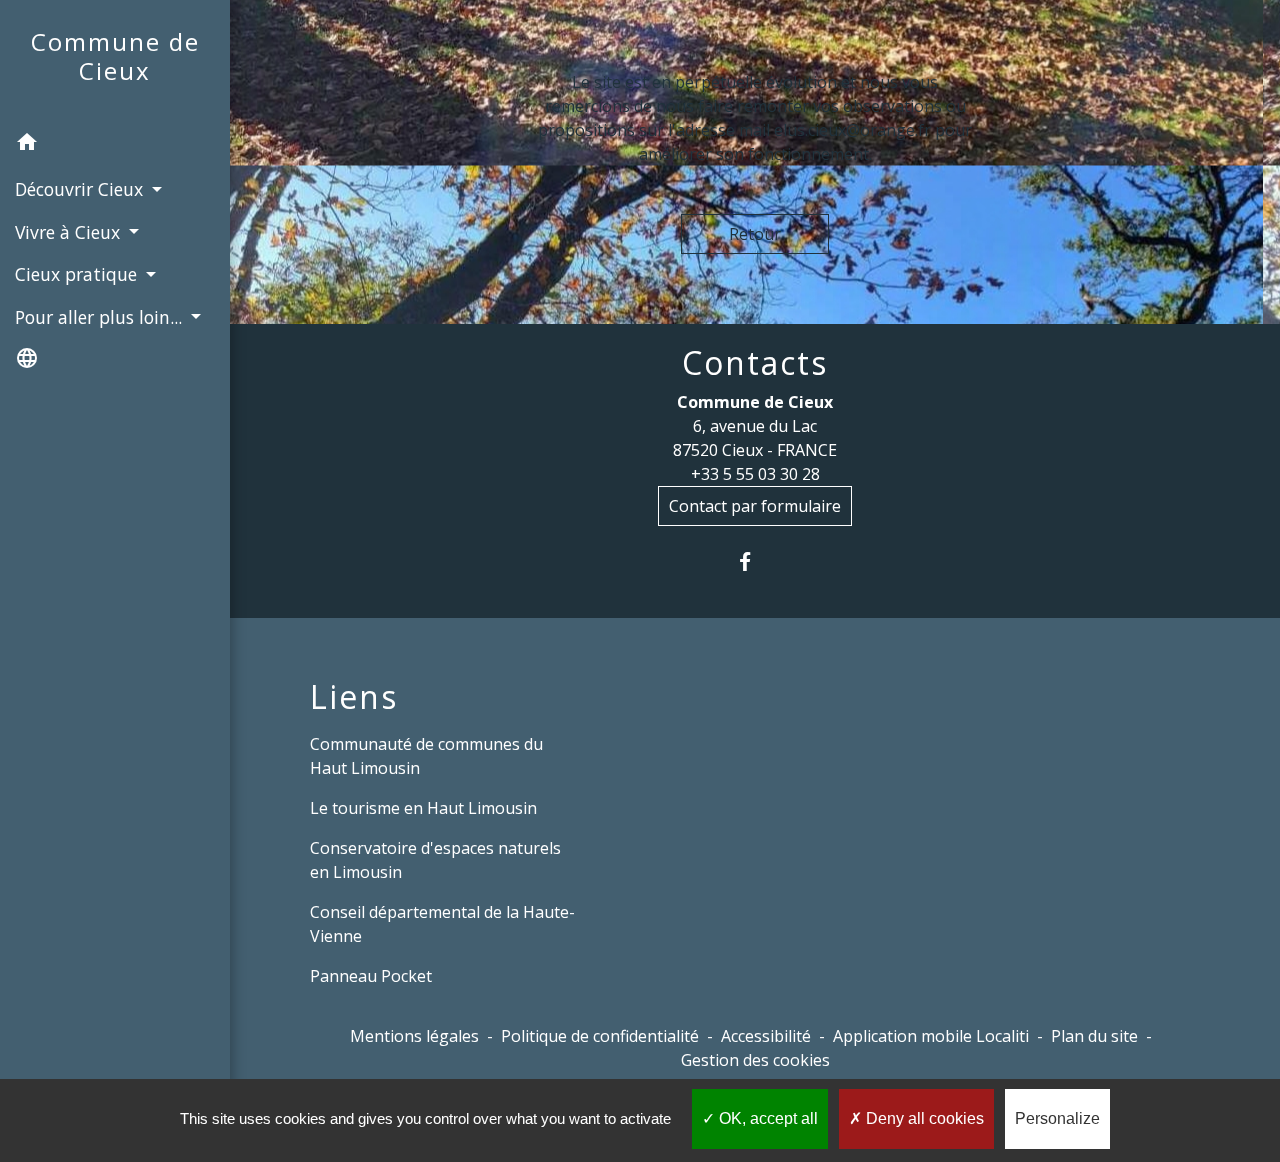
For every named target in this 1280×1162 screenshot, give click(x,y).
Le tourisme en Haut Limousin (423, 808)
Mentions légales (414, 1036)
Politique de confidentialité (600, 1036)
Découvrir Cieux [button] (81, 189)
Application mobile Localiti (931, 1036)
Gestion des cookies (755, 1060)
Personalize (1057, 1118)
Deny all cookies (923, 1118)
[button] (115, 145)
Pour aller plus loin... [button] (101, 317)
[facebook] (755, 561)
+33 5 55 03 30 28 (755, 474)
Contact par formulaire (755, 506)
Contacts (755, 363)
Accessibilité (766, 1036)
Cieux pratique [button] (78, 274)
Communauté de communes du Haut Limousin (426, 756)
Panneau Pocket (371, 976)
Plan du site (1094, 1036)
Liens (354, 697)
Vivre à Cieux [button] (70, 232)
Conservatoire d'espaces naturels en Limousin (435, 860)
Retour (755, 234)
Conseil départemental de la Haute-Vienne (442, 924)
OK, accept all (766, 1118)
